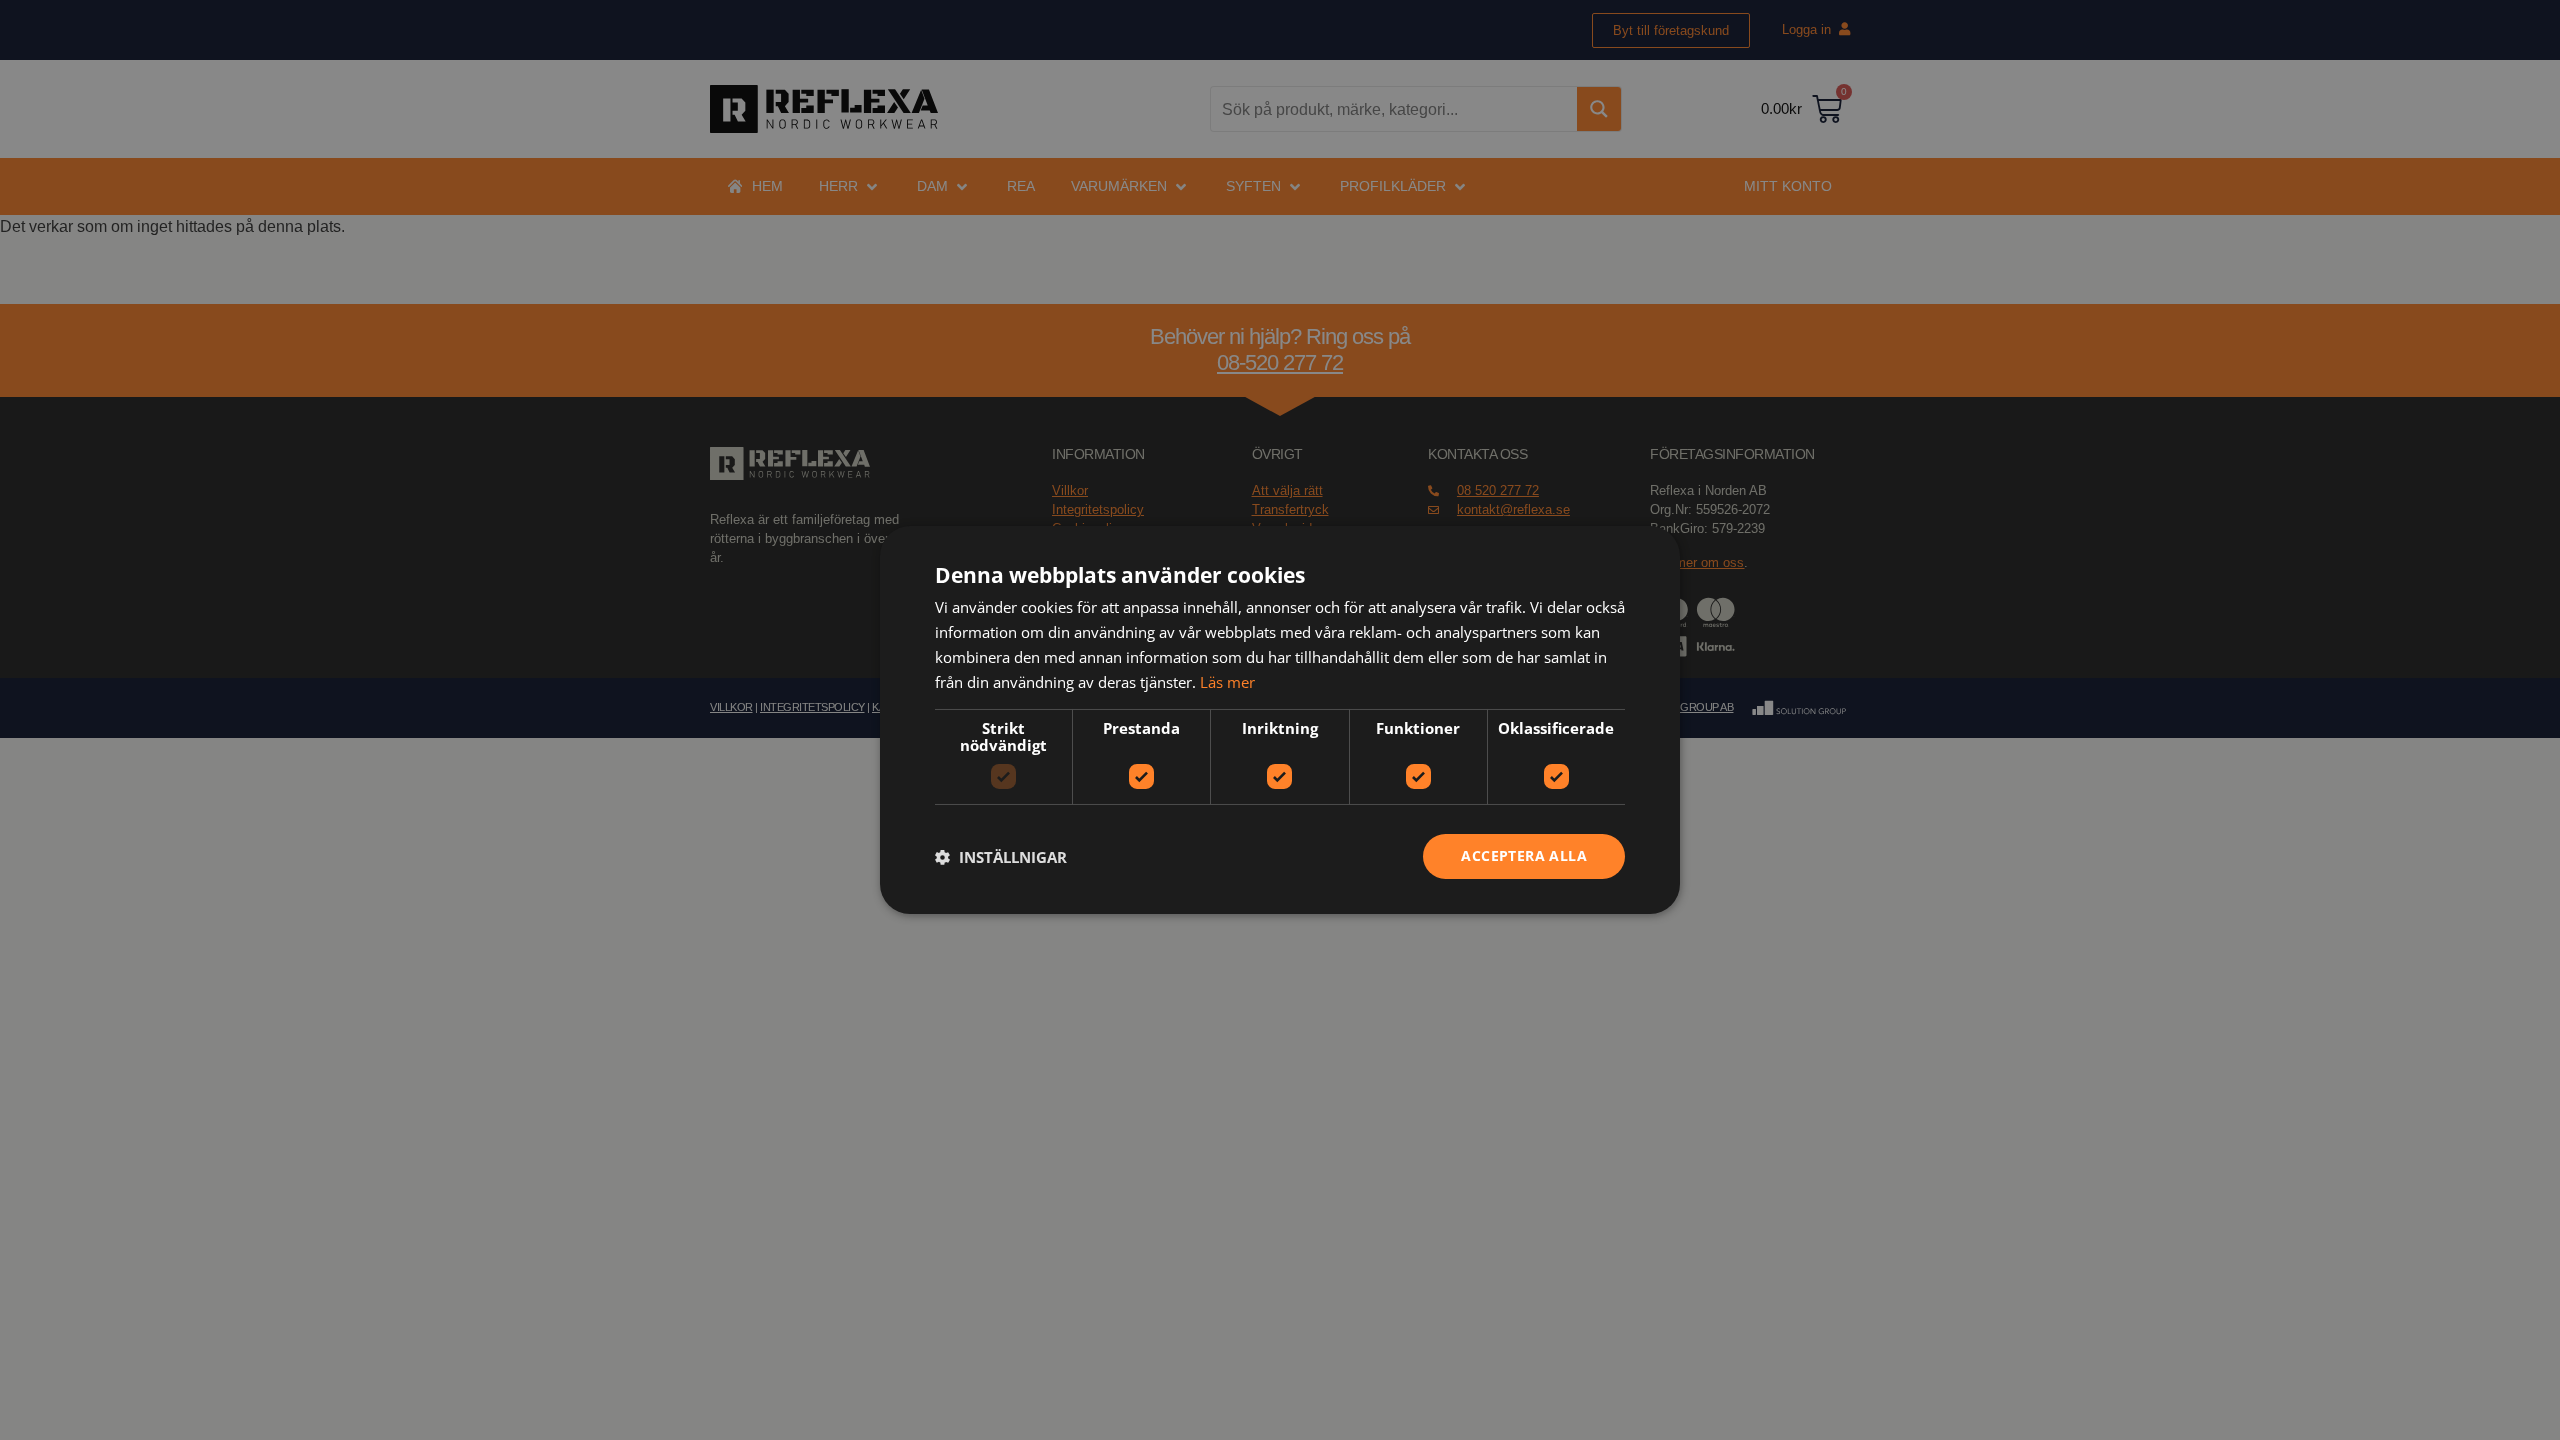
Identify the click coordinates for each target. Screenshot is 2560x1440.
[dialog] (1280, 720)
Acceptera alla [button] (1524, 855)
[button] (1001, 857)
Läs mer (1227, 682)
